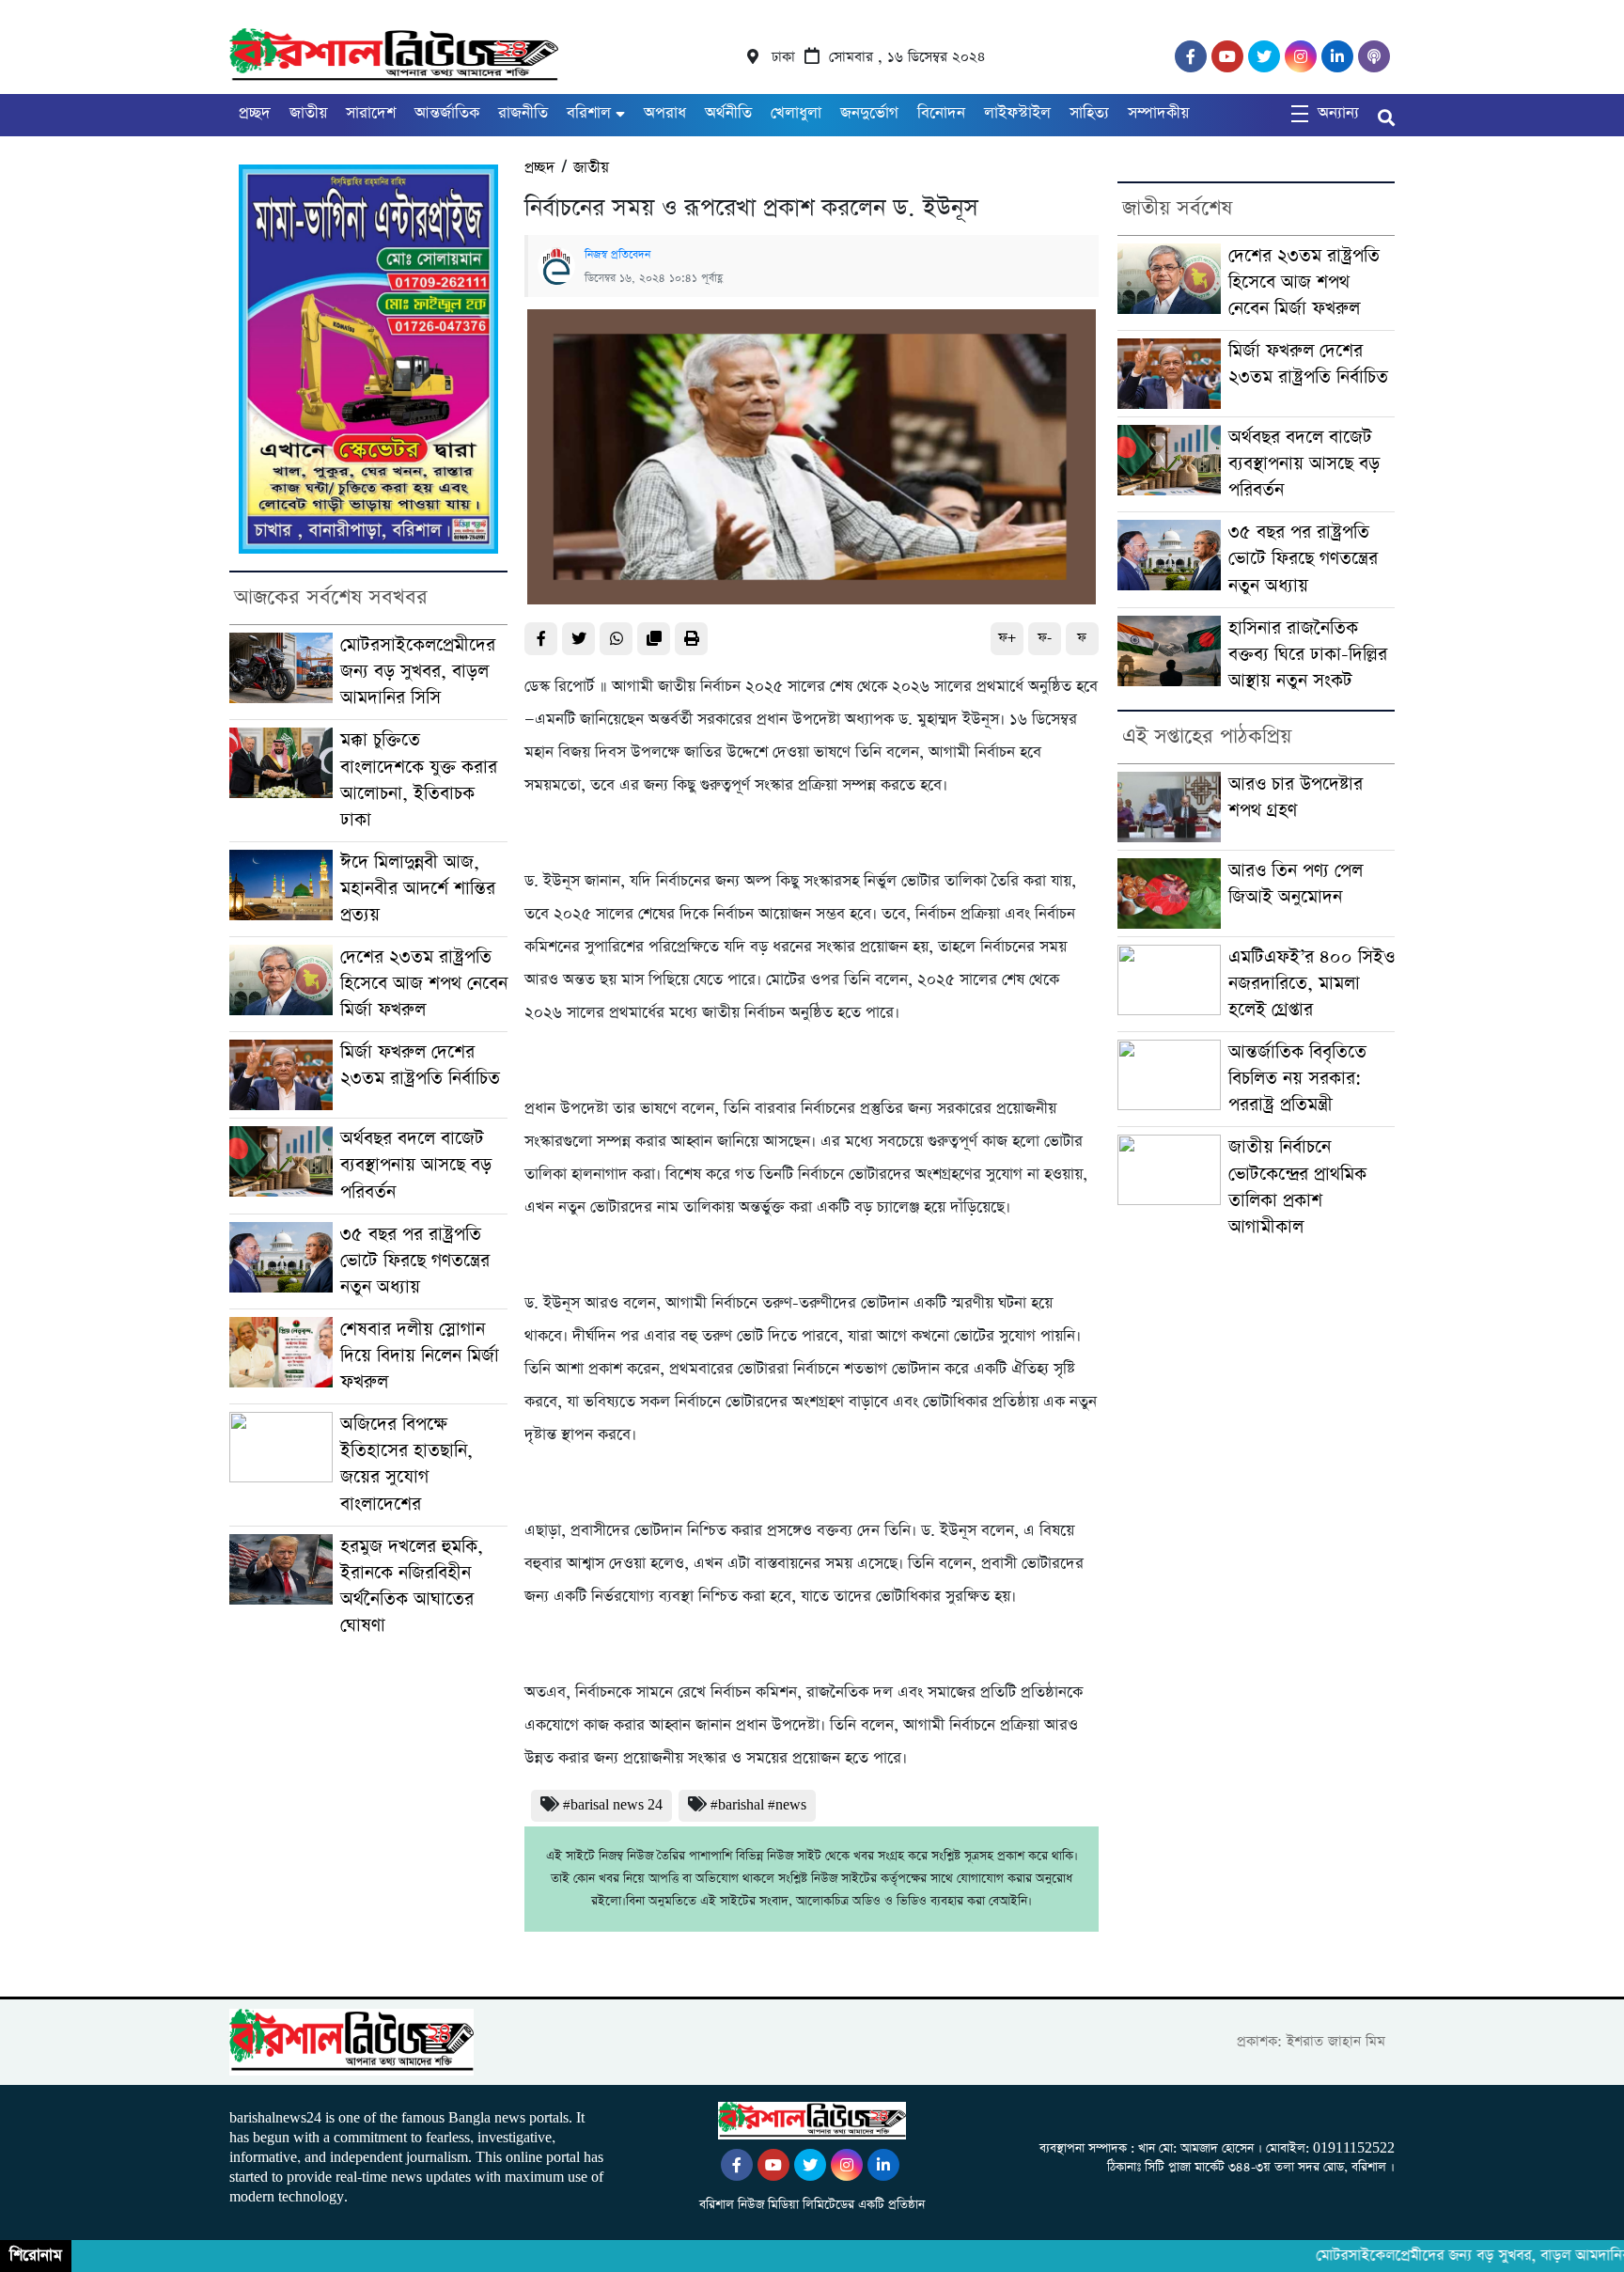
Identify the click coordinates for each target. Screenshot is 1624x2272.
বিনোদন (941, 113)
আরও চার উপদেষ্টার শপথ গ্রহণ (1296, 798)
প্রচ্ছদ (255, 113)
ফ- (1045, 638)
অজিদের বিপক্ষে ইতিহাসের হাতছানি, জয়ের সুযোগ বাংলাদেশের (406, 1464)
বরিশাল (589, 113)
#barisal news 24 (613, 1805)
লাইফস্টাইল (1017, 113)
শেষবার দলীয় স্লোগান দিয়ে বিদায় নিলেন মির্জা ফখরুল (420, 1356)
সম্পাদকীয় (1158, 113)
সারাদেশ (371, 113)
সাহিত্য (1089, 113)
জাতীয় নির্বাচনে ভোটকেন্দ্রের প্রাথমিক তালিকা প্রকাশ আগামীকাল (1297, 1187)
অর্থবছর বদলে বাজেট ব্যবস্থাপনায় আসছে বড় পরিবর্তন (416, 1165)
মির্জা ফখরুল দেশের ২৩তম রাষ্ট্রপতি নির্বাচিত (420, 1065)
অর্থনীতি (728, 113)
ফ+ (1007, 638)
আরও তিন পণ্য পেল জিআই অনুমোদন (1296, 884)
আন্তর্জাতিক (447, 113)
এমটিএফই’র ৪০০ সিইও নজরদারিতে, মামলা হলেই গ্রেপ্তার (1312, 984)
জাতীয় (308, 113)
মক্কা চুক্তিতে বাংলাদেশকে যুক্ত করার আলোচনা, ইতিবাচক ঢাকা (419, 780)
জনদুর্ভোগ (869, 113)
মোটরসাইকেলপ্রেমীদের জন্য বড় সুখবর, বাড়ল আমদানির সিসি (418, 672)
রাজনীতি (523, 113)
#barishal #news (758, 1805)
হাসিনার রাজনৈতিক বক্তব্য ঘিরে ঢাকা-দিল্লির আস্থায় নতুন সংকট (1308, 655)
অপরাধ (665, 113)
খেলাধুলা (796, 113)
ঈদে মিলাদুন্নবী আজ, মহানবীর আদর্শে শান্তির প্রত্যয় (418, 889)
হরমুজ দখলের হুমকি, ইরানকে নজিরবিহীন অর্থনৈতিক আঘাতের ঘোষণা (412, 1586)
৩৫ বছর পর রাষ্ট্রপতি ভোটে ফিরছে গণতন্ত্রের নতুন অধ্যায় (415, 1261)
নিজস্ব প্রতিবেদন (617, 255)
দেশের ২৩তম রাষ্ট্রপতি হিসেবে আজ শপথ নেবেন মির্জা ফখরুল (424, 984)
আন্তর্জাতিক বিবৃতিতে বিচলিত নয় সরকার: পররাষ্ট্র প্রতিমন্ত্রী (1297, 1079)
